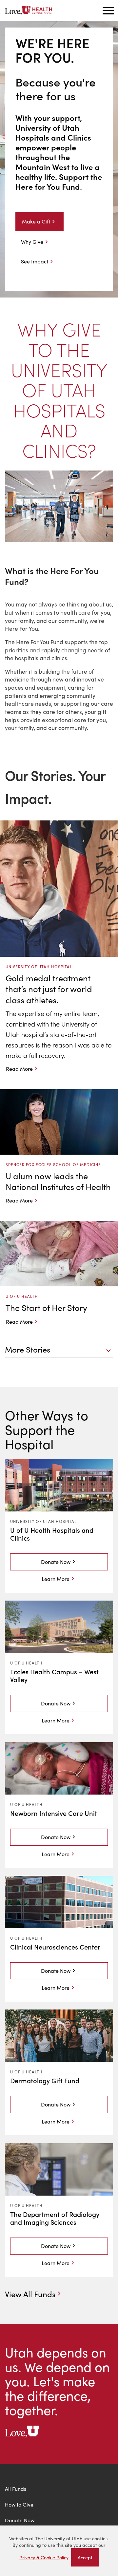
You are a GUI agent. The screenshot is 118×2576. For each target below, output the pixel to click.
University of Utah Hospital (43, 1521)
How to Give (19, 2504)
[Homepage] (29, 10)
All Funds (16, 2489)
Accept (88, 2559)
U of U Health (26, 1663)
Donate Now (56, 1562)
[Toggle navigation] (108, 10)
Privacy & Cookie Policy (44, 2557)
